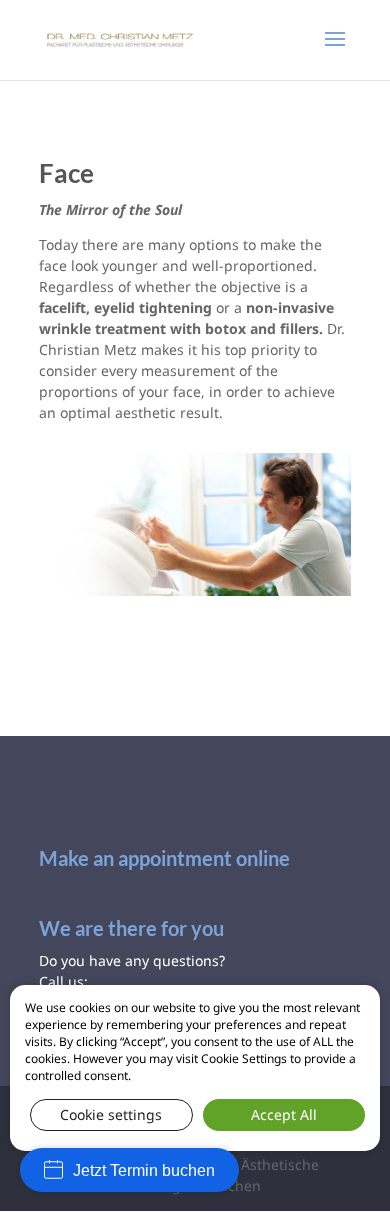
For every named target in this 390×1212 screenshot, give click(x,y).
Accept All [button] (284, 1114)
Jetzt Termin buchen (144, 1170)
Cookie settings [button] (111, 1114)
